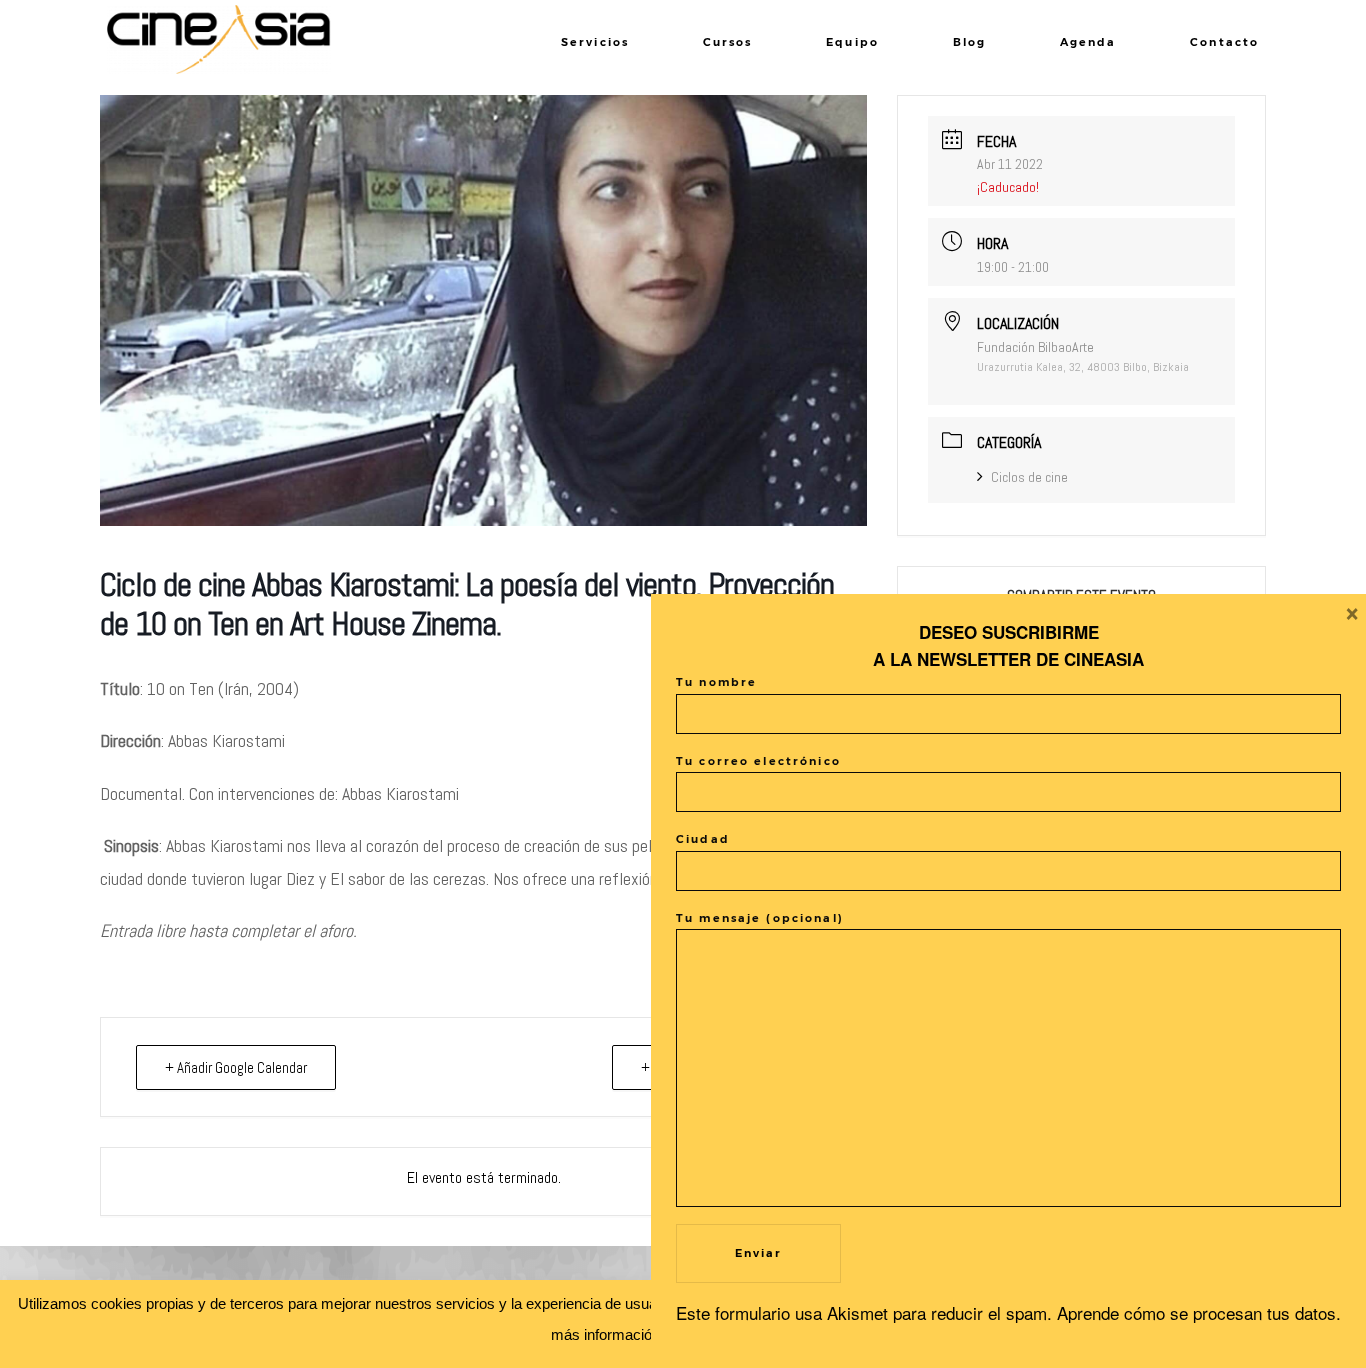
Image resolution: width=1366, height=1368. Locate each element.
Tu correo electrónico (758, 761)
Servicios (595, 42)
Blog (970, 42)
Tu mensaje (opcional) (760, 918)
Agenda (1088, 42)
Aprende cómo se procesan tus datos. (1199, 1312)
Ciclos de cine (1029, 477)
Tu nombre (716, 682)
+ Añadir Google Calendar (236, 1067)
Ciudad (703, 839)
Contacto (1224, 42)
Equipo (852, 42)
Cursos (728, 42)
